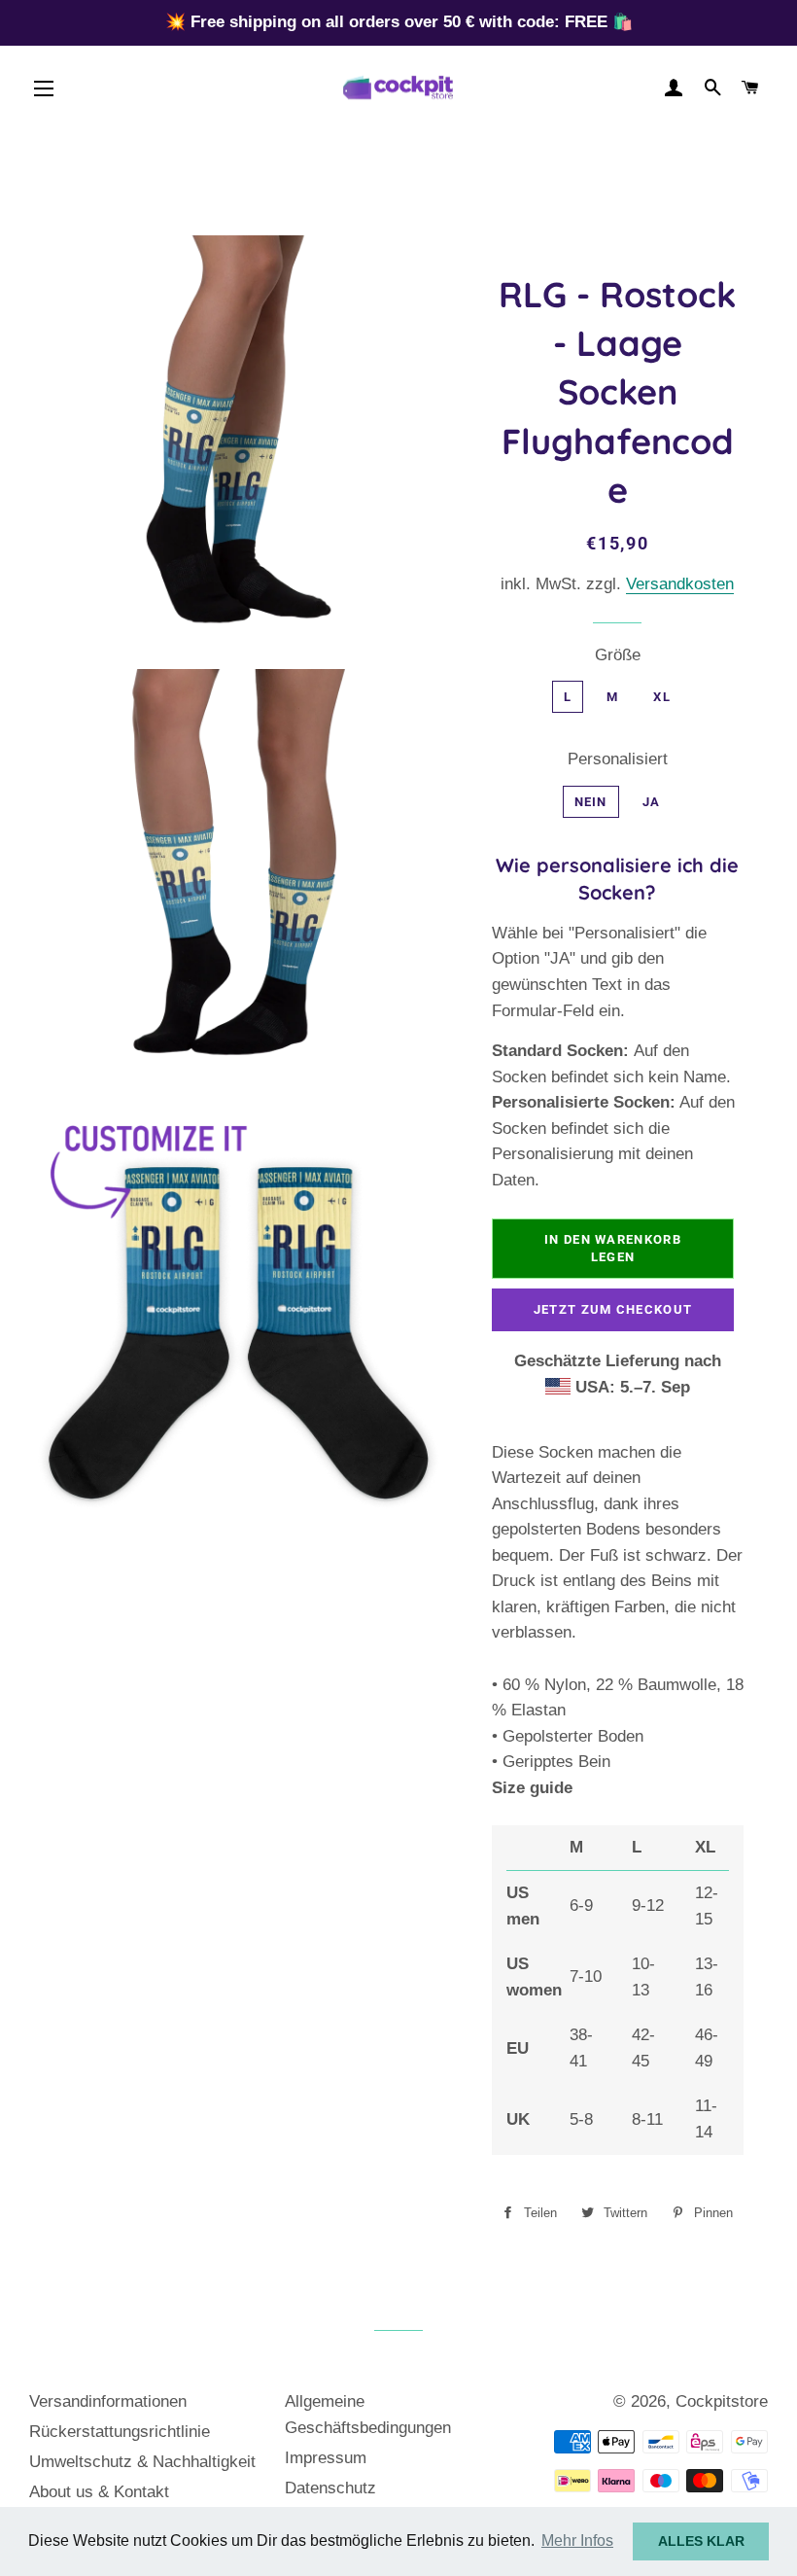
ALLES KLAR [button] (701, 2541)
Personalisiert (618, 759)
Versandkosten (680, 584)
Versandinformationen (108, 2401)
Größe (618, 655)
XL (662, 697)
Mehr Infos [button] (577, 2541)
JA (652, 802)
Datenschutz (330, 2488)
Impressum (326, 2458)
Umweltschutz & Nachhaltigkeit (142, 2462)
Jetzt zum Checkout (613, 1309)
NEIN (591, 802)
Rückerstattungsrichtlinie (120, 2432)
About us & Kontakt (99, 2492)
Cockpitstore (722, 2401)
